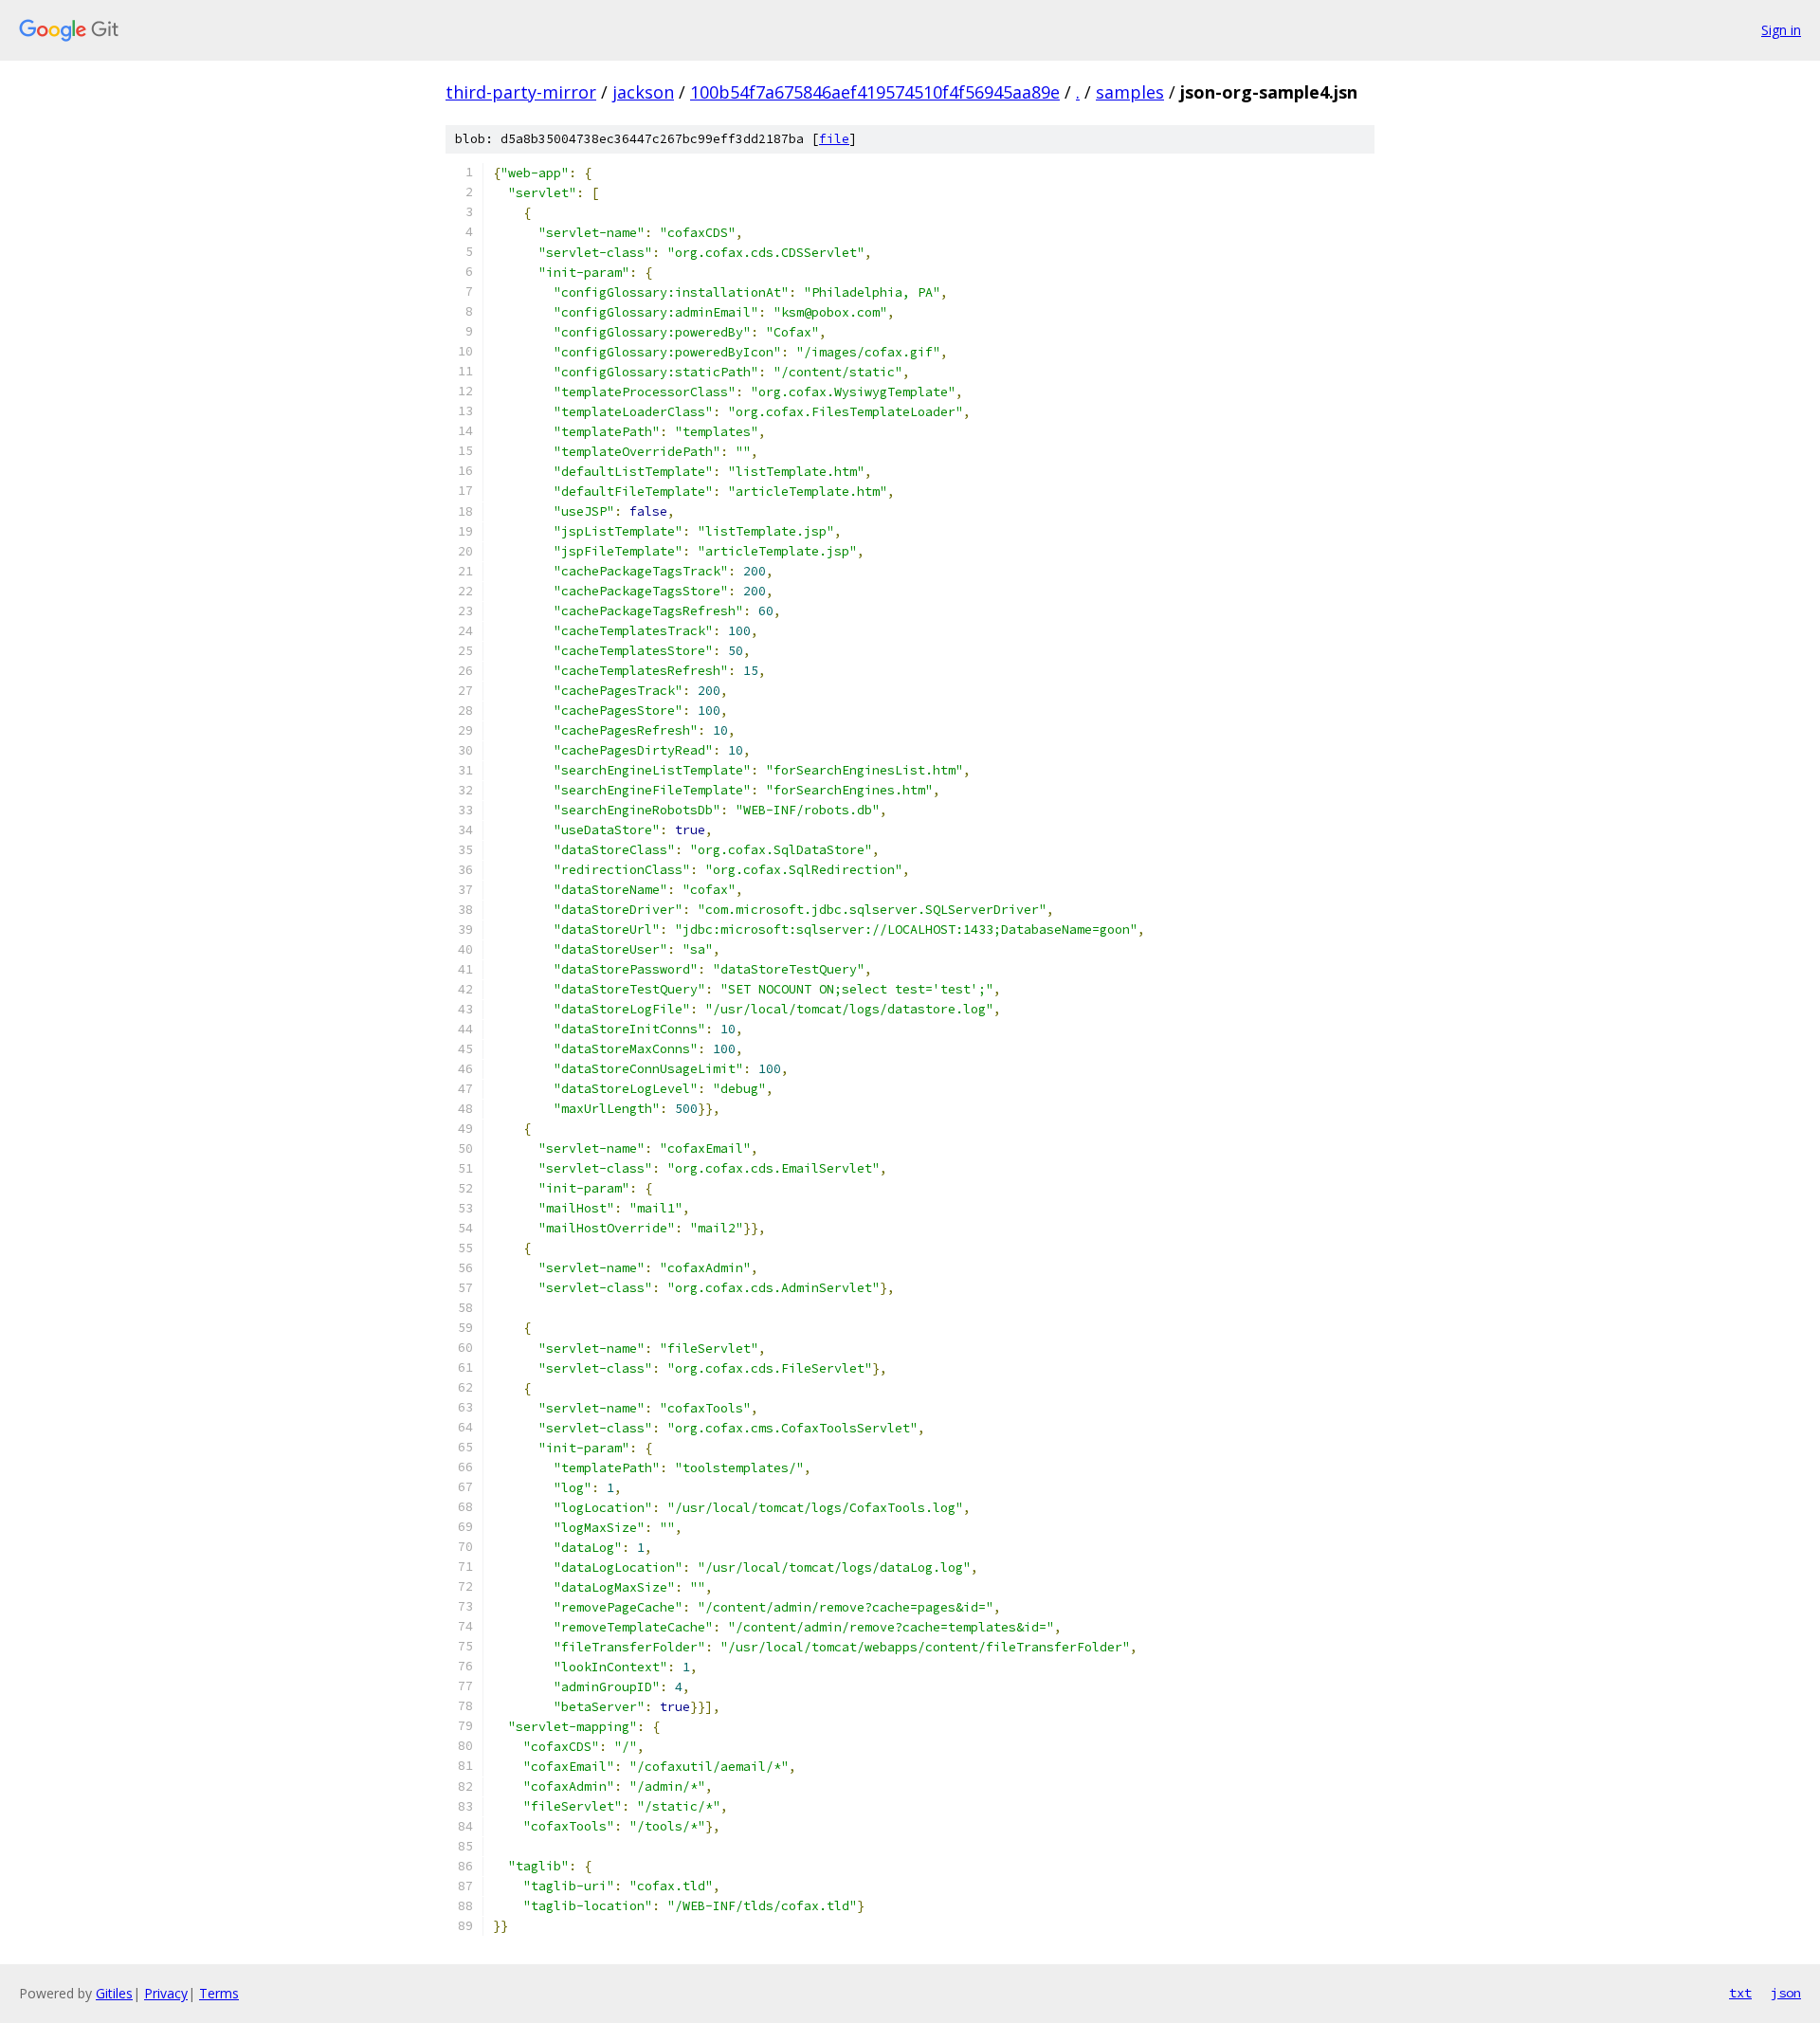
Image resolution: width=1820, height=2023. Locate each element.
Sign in (1781, 30)
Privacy (166, 1993)
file (834, 139)
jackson (643, 92)
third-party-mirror (521, 92)
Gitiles (114, 1993)
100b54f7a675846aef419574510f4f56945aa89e (875, 92)
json (1786, 1993)
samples (1130, 92)
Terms (219, 1993)
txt (1740, 1993)
